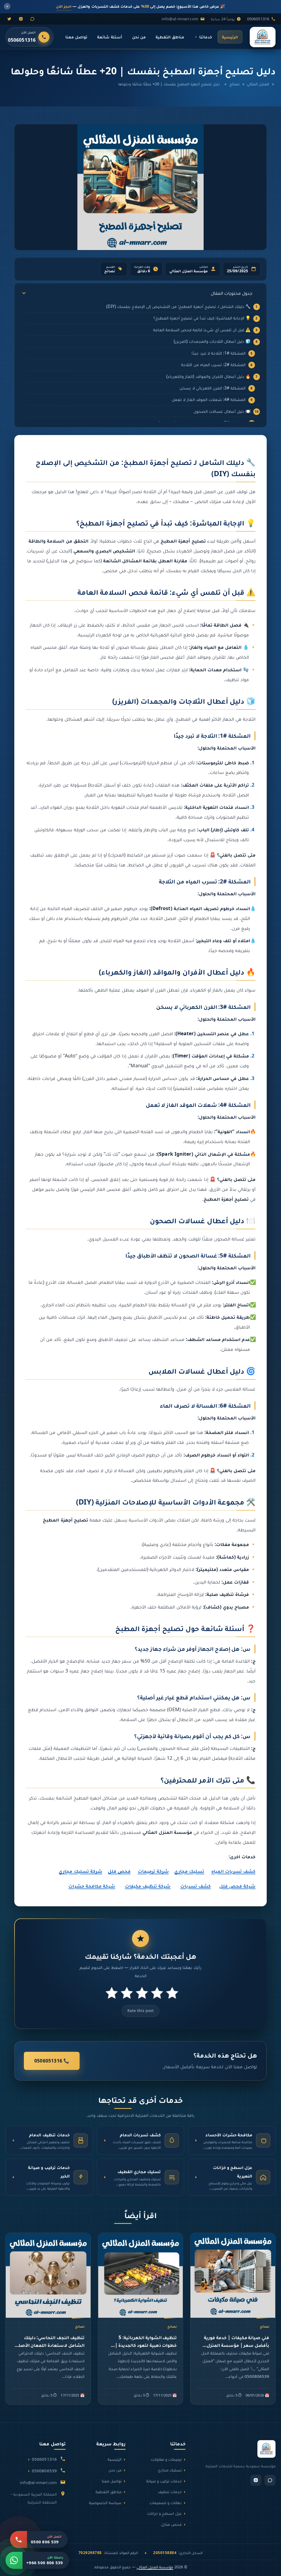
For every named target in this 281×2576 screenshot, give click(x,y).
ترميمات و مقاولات (166, 2459)
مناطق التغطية (170, 37)
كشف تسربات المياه (233, 1871)
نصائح (234, 84)
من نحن (139, 37)
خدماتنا (206, 37)
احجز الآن (64, 6)
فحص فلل (119, 1871)
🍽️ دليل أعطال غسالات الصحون (222, 411)
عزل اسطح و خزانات (164, 2513)
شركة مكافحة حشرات (92, 1886)
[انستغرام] (21, 19)
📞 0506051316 (52, 2061)
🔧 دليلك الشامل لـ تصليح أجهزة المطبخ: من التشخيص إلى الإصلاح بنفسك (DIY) (178, 306)
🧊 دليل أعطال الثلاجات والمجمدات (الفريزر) (212, 341)
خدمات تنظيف (170, 2491)
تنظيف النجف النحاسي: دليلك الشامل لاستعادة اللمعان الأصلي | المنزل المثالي (48, 2345)
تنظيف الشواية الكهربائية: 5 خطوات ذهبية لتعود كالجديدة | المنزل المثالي (146, 2345)
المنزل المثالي (258, 84)
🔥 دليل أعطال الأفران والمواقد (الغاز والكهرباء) (208, 376)
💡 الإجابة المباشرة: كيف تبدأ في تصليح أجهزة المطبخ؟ (202, 318)
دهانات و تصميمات (166, 2502)
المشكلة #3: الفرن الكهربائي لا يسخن (213, 388)
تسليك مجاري (189, 1871)
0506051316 (258, 19)
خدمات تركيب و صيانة (164, 2481)
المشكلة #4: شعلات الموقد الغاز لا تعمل (209, 399)
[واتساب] (32, 19)
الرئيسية (230, 37)
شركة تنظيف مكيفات (148, 1886)
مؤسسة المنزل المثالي (155, 2567)
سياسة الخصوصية (105, 2502)
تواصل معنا (76, 37)
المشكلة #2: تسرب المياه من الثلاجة (213, 364)
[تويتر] (9, 19)
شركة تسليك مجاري (80, 1871)
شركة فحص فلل (237, 1886)
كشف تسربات (196, 1886)
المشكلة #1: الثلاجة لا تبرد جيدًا (219, 353)
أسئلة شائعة (109, 37)
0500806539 (44, 2471)
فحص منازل (171, 2524)
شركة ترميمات (153, 1871)
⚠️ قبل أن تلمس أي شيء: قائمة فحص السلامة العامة (202, 330)
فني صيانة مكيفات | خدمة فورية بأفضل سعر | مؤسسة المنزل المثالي (237, 2345)
